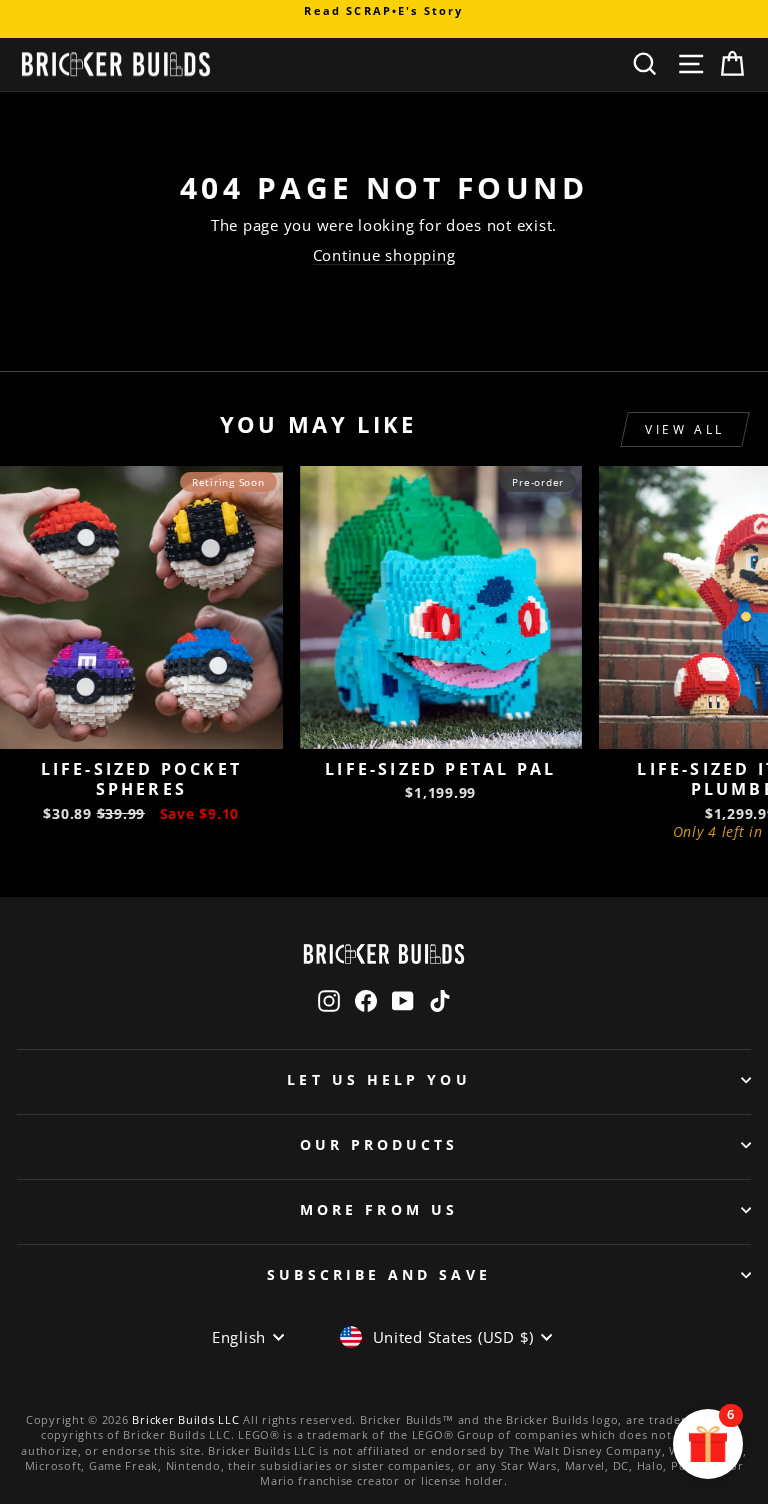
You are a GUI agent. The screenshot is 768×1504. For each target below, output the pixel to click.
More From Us (379, 1209)
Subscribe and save (378, 1274)
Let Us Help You (378, 1079)
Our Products (379, 1144)
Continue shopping (384, 255)
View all (685, 429)
